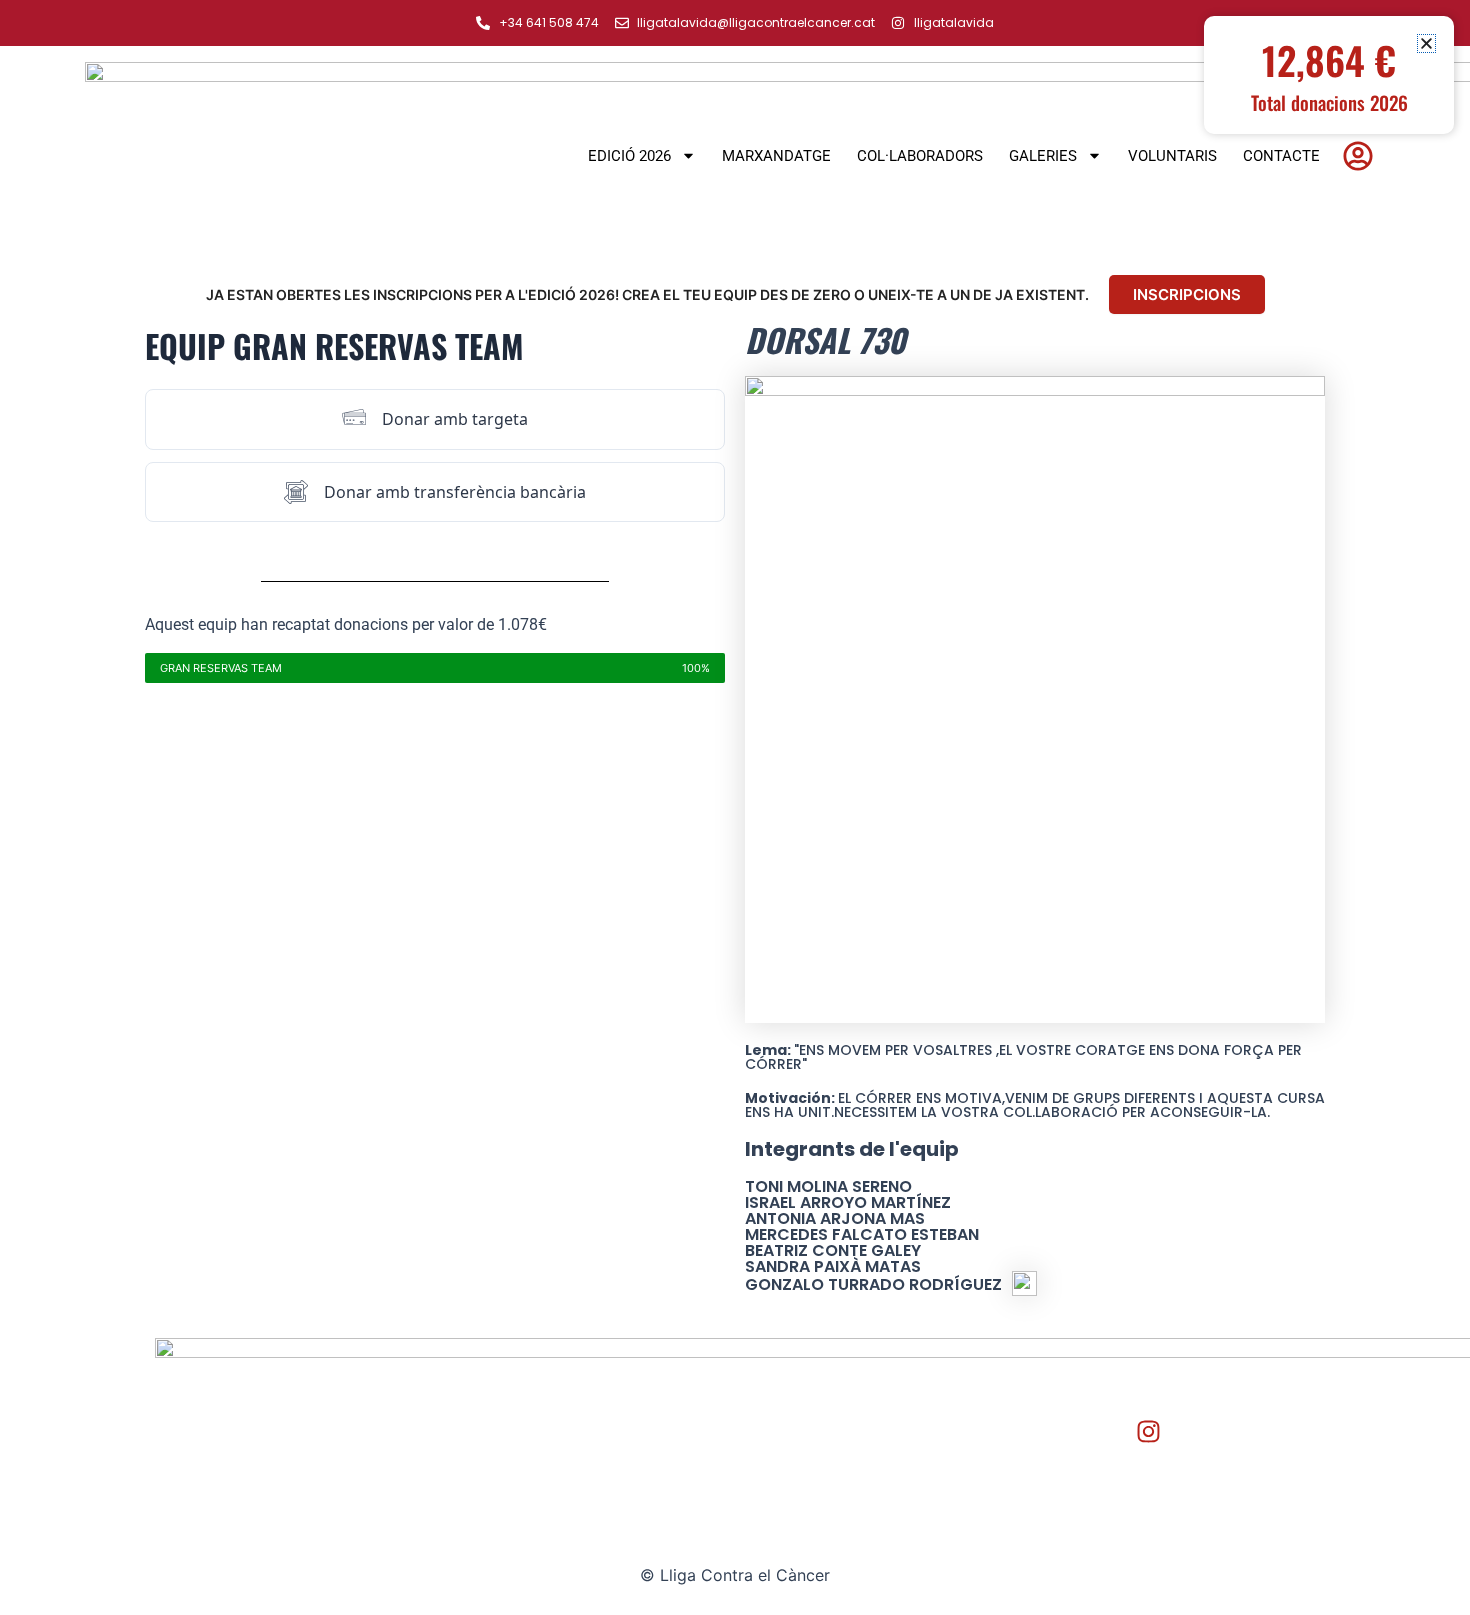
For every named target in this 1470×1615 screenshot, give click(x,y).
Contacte (1281, 156)
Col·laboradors (920, 156)
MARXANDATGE (776, 156)
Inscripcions (1187, 294)
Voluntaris (1172, 156)
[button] (1426, 43)
